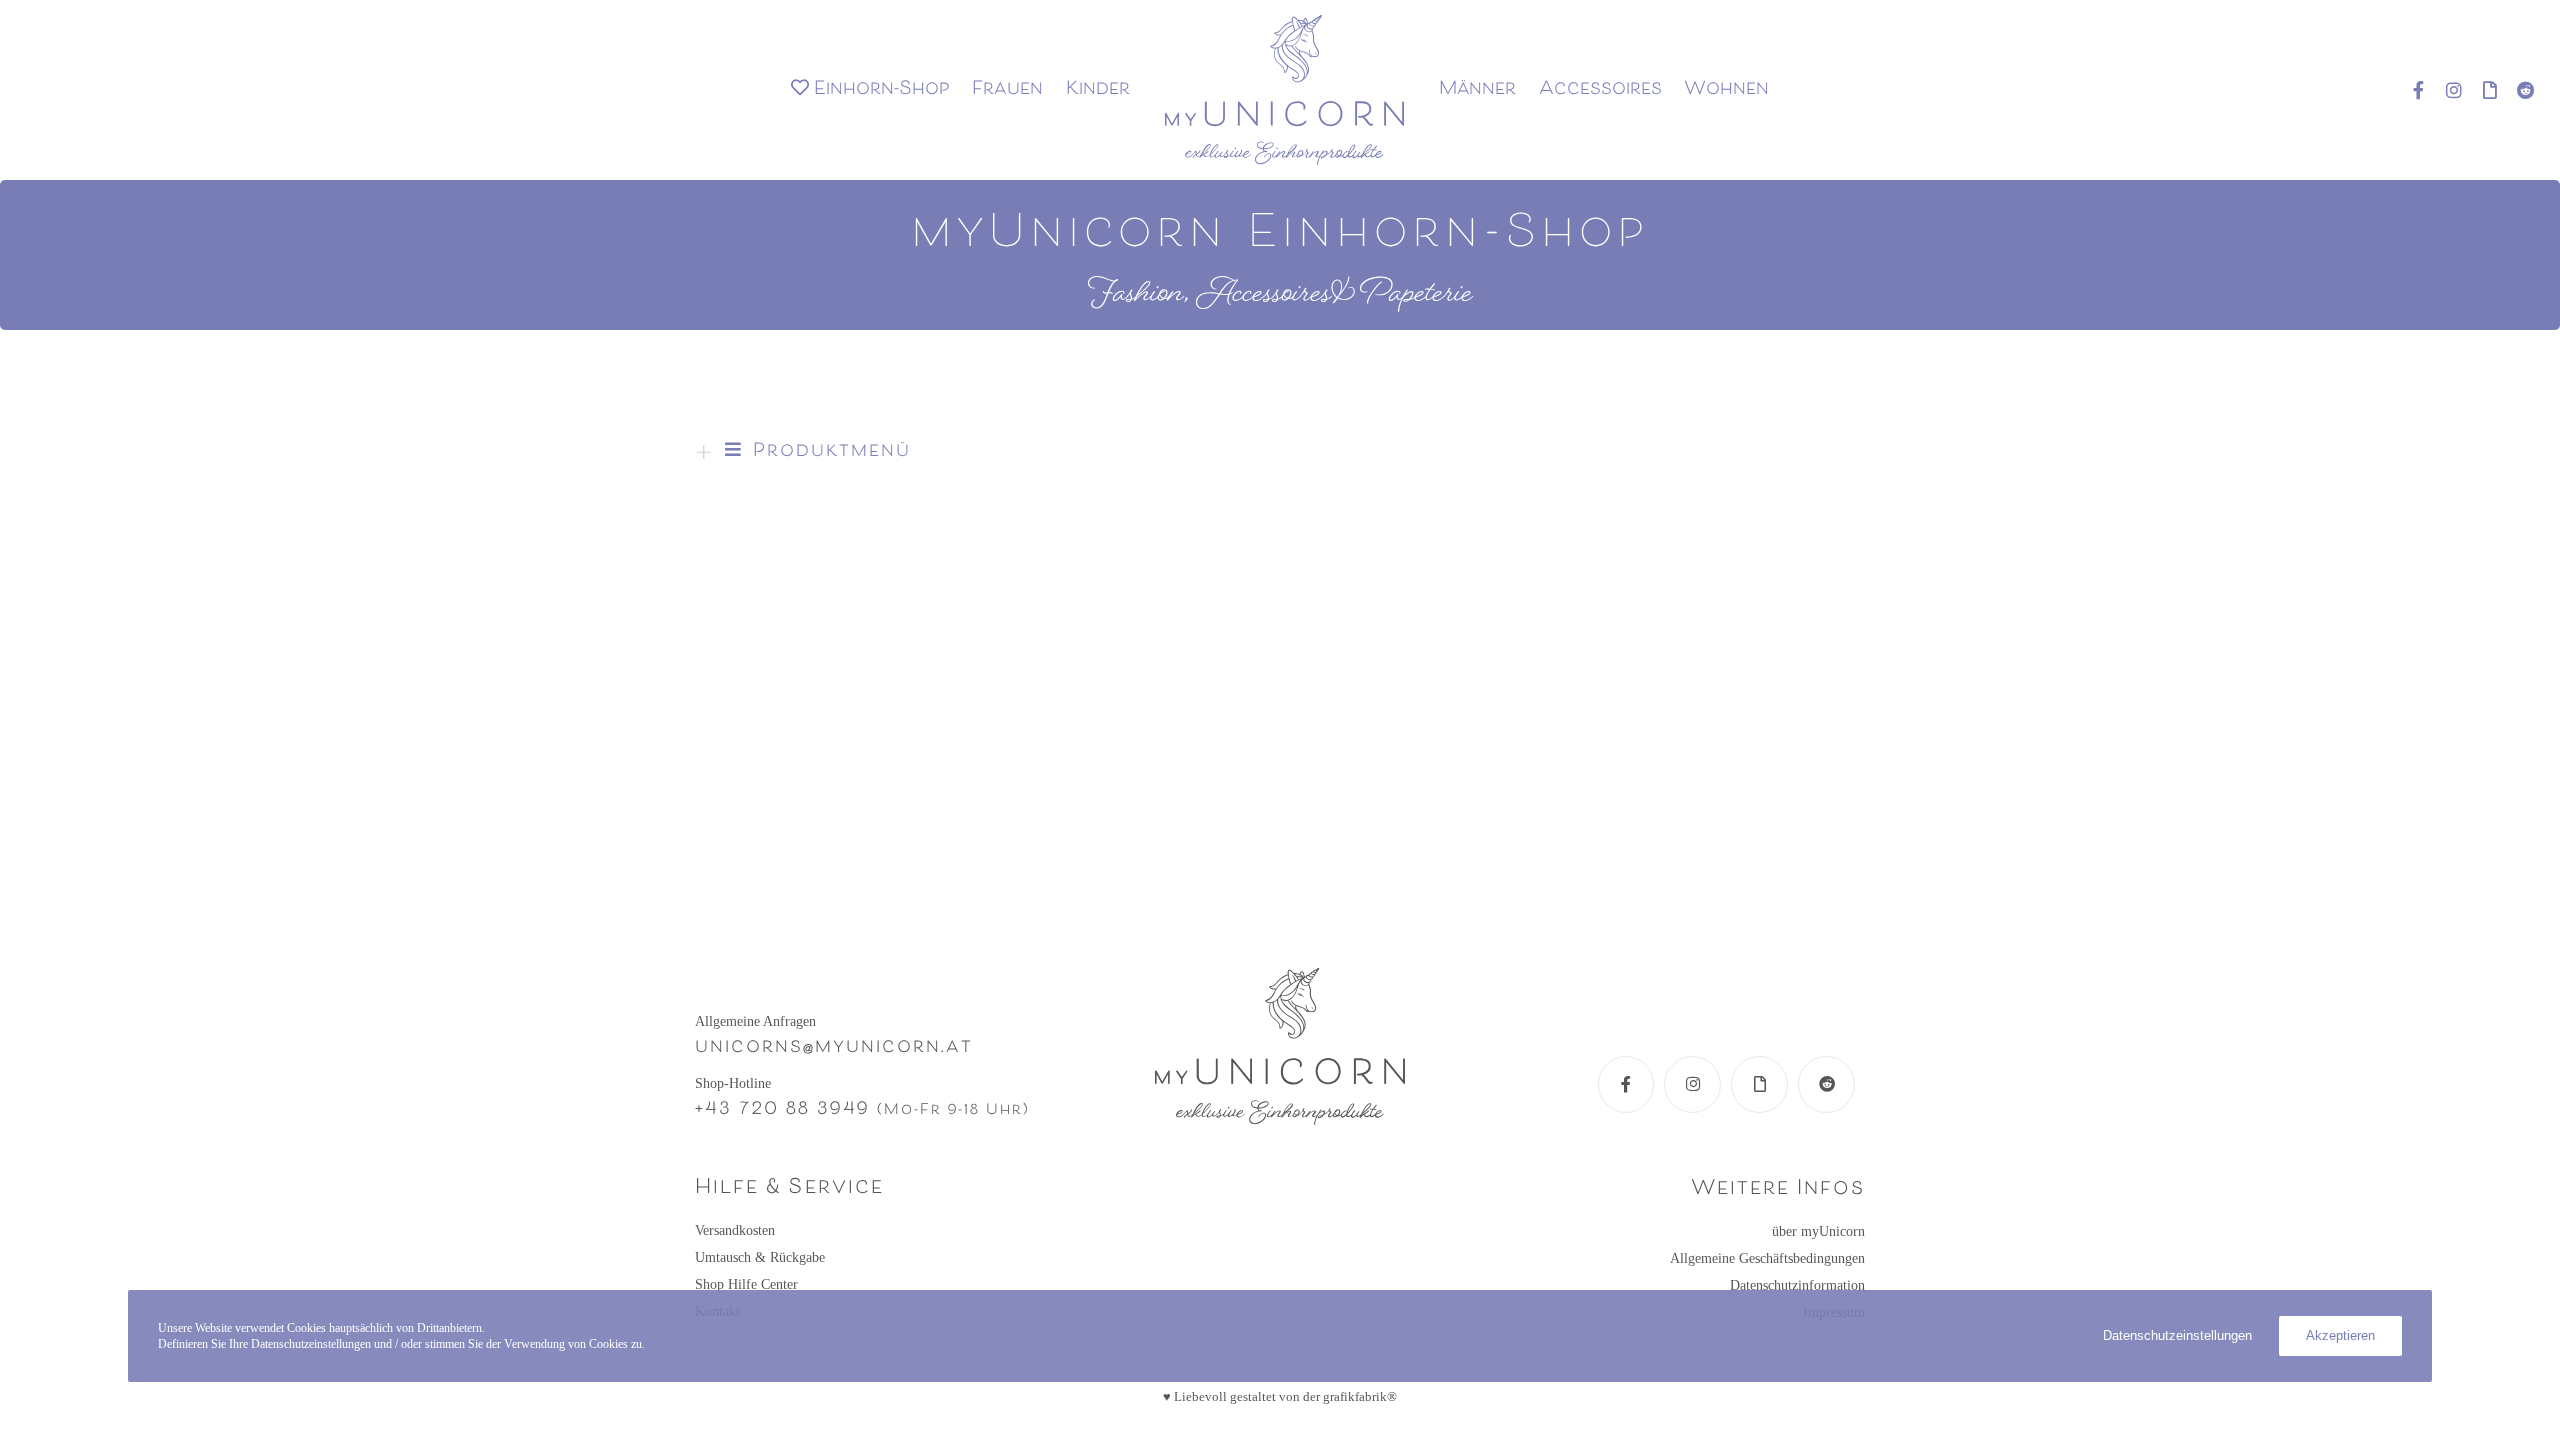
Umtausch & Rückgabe (760, 1257)
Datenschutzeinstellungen (2177, 1335)
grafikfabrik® (1360, 1396)
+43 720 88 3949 (782, 1110)
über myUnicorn (1818, 1231)
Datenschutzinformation (1797, 1285)
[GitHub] (2481, 90)
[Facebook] (2409, 90)
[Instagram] (2445, 90)
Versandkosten (735, 1230)
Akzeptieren (2340, 1335)
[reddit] (2517, 90)
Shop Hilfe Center (746, 1284)
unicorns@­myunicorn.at (834, 1048)
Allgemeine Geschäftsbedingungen (1767, 1258)
